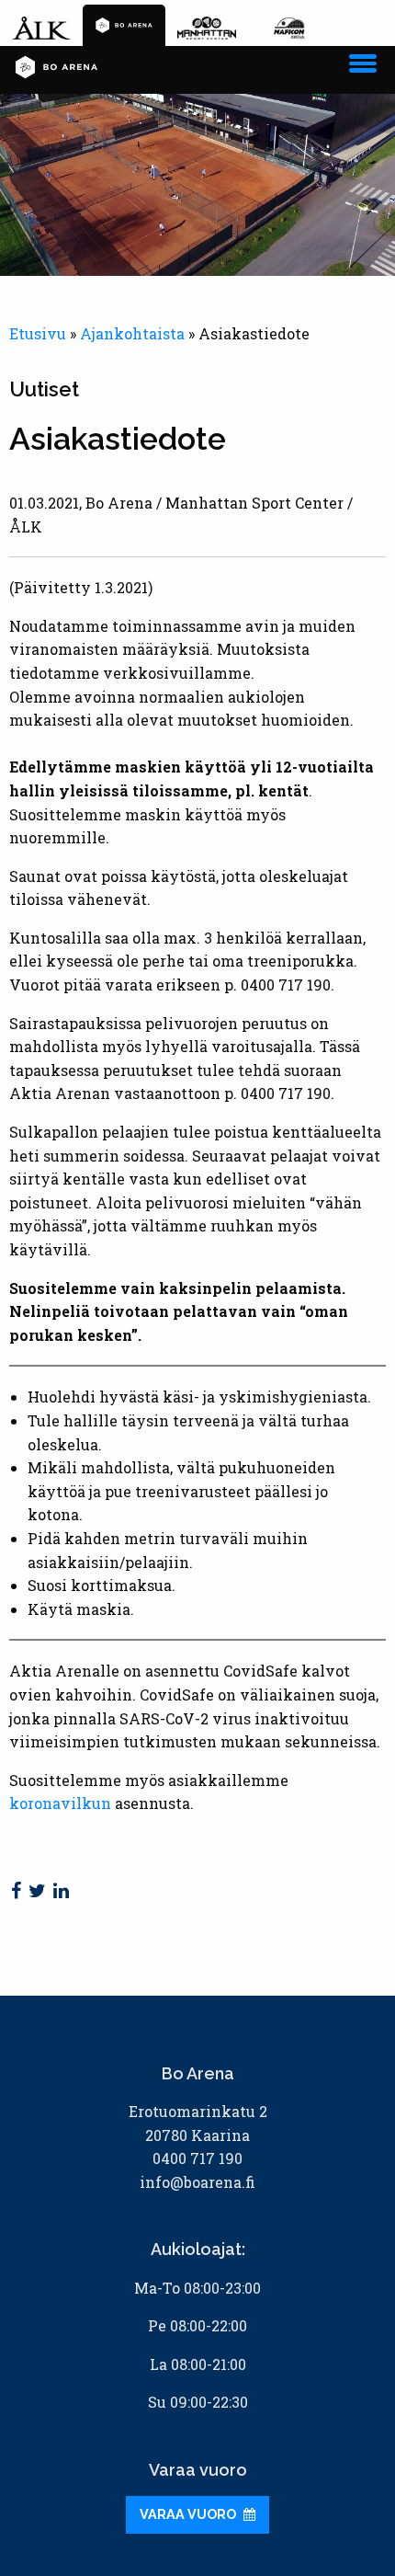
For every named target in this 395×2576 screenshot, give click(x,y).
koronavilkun (60, 1803)
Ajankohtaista (132, 333)
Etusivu (38, 333)
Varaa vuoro (189, 2514)
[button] (363, 60)
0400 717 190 (197, 2158)
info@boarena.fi (197, 2182)
